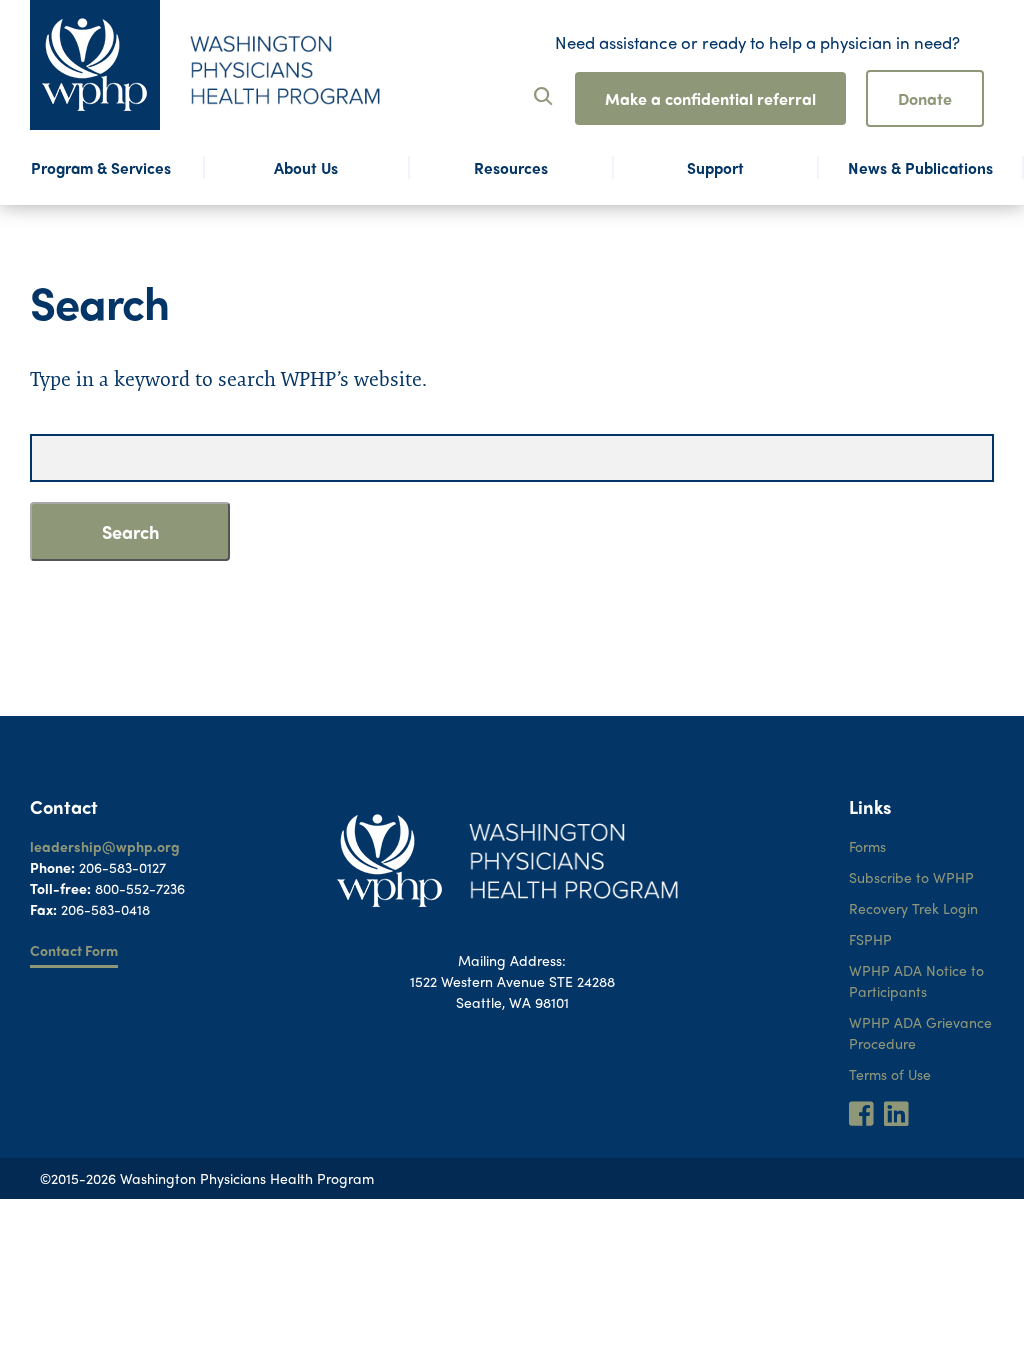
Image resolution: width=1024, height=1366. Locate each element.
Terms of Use (890, 1074)
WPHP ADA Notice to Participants (916, 980)
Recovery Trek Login (913, 908)
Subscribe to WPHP (911, 877)
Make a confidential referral (710, 98)
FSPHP (870, 939)
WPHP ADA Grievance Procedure (920, 1032)
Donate (925, 98)
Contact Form (74, 950)
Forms (867, 846)
